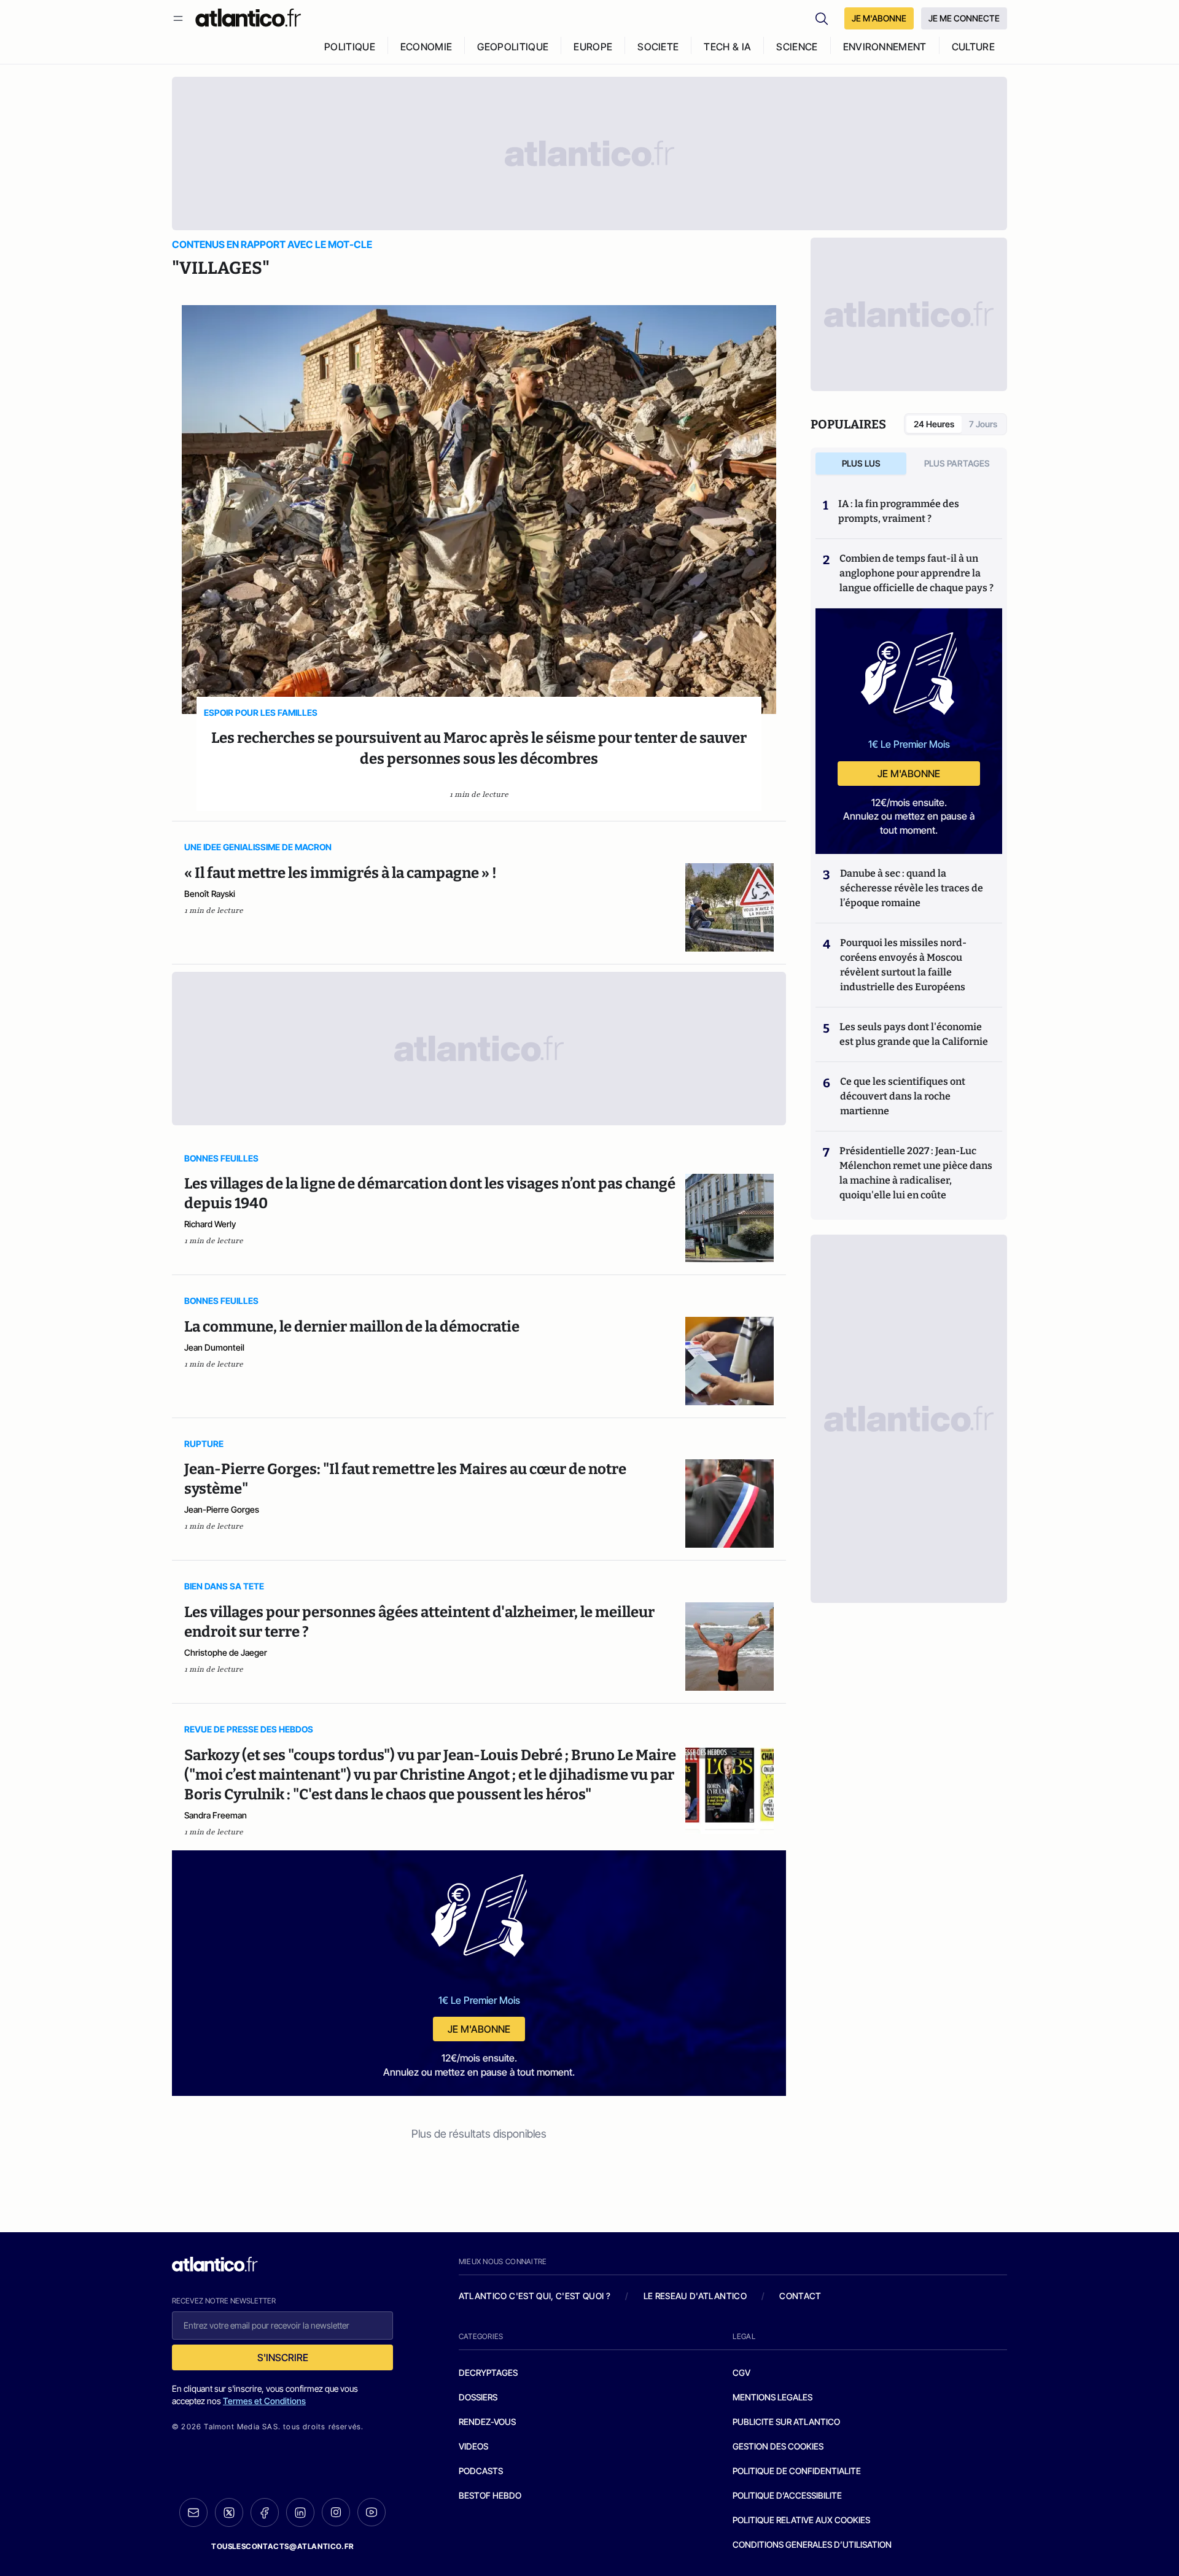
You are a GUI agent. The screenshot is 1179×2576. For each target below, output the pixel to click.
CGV (741, 2372)
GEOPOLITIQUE (513, 47)
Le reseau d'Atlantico (695, 2296)
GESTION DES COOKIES (778, 2446)
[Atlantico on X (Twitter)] (229, 2512)
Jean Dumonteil (214, 1347)
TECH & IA (727, 47)
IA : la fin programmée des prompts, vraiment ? (899, 511)
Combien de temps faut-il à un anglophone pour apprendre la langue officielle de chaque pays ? (916, 573)
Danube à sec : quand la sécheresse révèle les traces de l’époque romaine (912, 888)
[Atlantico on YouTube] (372, 2512)
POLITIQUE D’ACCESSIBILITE (787, 2495)
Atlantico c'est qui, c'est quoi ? (535, 2296)
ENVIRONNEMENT (885, 47)
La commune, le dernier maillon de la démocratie (352, 1327)
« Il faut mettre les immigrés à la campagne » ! (340, 873)
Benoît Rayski (210, 894)
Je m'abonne (479, 2029)
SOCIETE (658, 47)
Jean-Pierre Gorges (222, 1509)
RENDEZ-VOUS (487, 2422)
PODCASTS (481, 2471)
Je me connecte (964, 18)
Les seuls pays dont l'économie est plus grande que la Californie (914, 1034)
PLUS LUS (861, 463)
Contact (800, 2296)
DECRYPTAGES (488, 2372)
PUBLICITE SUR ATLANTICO (786, 2422)
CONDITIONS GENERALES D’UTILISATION (812, 2544)
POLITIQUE (350, 47)
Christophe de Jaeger (226, 1652)
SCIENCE (797, 47)
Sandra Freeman (216, 1815)
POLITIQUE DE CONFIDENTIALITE (797, 2471)
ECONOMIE (426, 47)
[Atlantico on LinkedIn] (300, 2512)
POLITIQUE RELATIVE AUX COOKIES (801, 2520)
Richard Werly (210, 1224)
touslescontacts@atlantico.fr (282, 2546)
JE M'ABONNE (879, 18)
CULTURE (973, 47)
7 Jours (983, 424)
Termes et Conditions (264, 2401)
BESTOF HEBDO (490, 2495)
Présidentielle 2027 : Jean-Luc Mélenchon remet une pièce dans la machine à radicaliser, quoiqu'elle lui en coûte (916, 1173)
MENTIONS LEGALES (772, 2397)
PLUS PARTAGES (957, 463)
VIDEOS (473, 2446)
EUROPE (593, 47)
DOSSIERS (478, 2397)
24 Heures (934, 424)
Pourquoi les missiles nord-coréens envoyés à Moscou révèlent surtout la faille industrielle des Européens (903, 965)
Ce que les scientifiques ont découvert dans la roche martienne (903, 1096)
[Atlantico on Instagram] (336, 2512)
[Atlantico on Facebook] (265, 2512)
